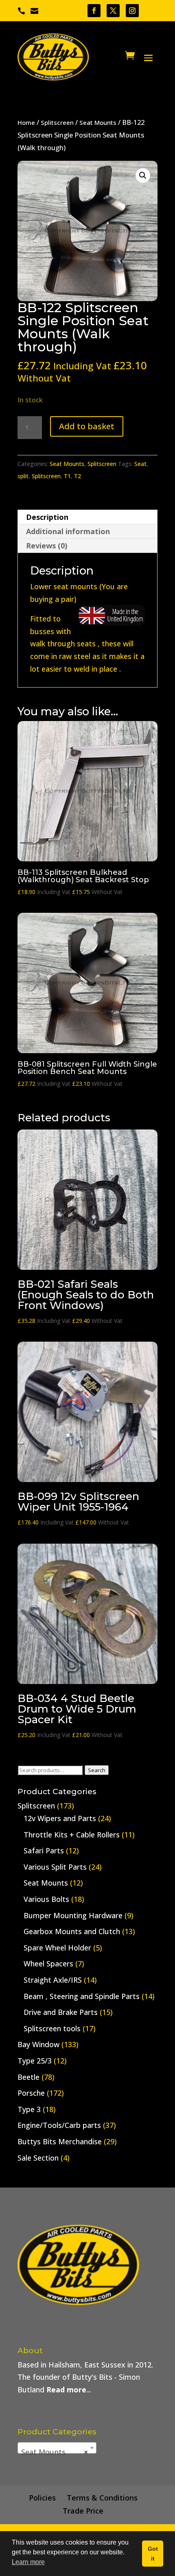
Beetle (28, 2077)
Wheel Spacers (48, 1964)
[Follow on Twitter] (113, 11)
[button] (143, 175)
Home (26, 122)
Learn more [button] (28, 2562)
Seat (140, 464)
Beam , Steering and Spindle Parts (82, 1996)
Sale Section (38, 2158)
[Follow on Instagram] (132, 11)
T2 (78, 476)
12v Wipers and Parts (60, 1818)
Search (97, 1770)
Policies (42, 2498)
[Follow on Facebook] (94, 11)
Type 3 (29, 2109)
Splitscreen (57, 122)
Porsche (31, 2093)
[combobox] (57, 2448)
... (69, 2390)
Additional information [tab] (68, 531)
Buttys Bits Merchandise (60, 2141)
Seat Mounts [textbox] (55, 2452)
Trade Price (83, 2511)
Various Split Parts (55, 1867)
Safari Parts (44, 1850)
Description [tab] (47, 517)
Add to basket (87, 426)
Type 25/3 (35, 2061)
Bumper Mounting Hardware (73, 1915)
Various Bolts (46, 1899)
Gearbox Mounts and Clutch (72, 1931)
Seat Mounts (98, 122)
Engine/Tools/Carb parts (59, 2125)
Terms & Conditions (102, 2498)
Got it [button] (153, 2554)
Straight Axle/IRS (53, 1980)
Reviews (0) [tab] (47, 546)
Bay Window (38, 2044)
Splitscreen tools (52, 2028)
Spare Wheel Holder (57, 1948)
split (23, 476)
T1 (67, 476)
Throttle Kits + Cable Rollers (72, 1835)
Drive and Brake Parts (61, 2012)
